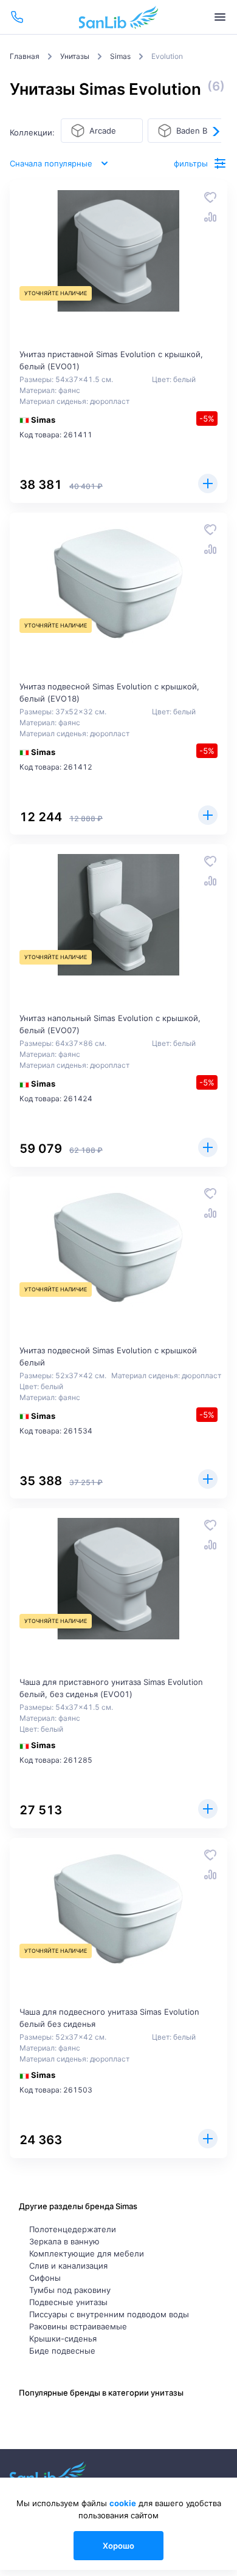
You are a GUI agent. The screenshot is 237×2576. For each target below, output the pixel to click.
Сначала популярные (51, 163)
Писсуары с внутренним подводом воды (109, 2314)
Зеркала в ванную (64, 2241)
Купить (208, 483)
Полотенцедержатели (73, 2229)
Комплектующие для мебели (87, 2253)
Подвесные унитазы (68, 2302)
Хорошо (118, 2546)
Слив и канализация (68, 2266)
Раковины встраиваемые (78, 2326)
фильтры (191, 163)
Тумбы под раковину (70, 2290)
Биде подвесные (62, 2351)
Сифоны (45, 2278)
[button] (215, 131)
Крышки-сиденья (63, 2339)
